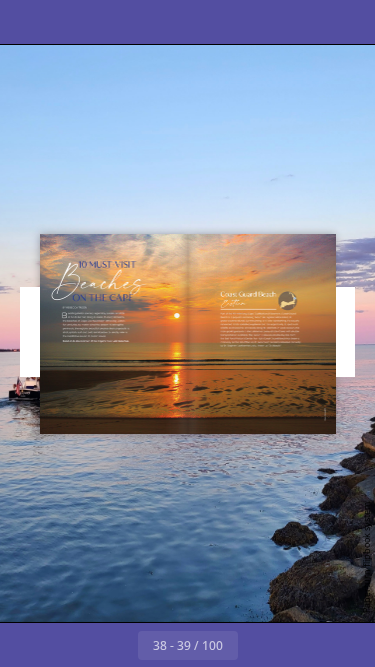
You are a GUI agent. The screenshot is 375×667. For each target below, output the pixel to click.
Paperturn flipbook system (366, 557)
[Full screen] (347, 22)
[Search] (72, 22)
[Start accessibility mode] (116, 22)
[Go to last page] (304, 645)
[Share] (303, 22)
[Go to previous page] (116, 645)
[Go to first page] (72, 645)
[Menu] (28, 22)
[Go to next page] (260, 645)
